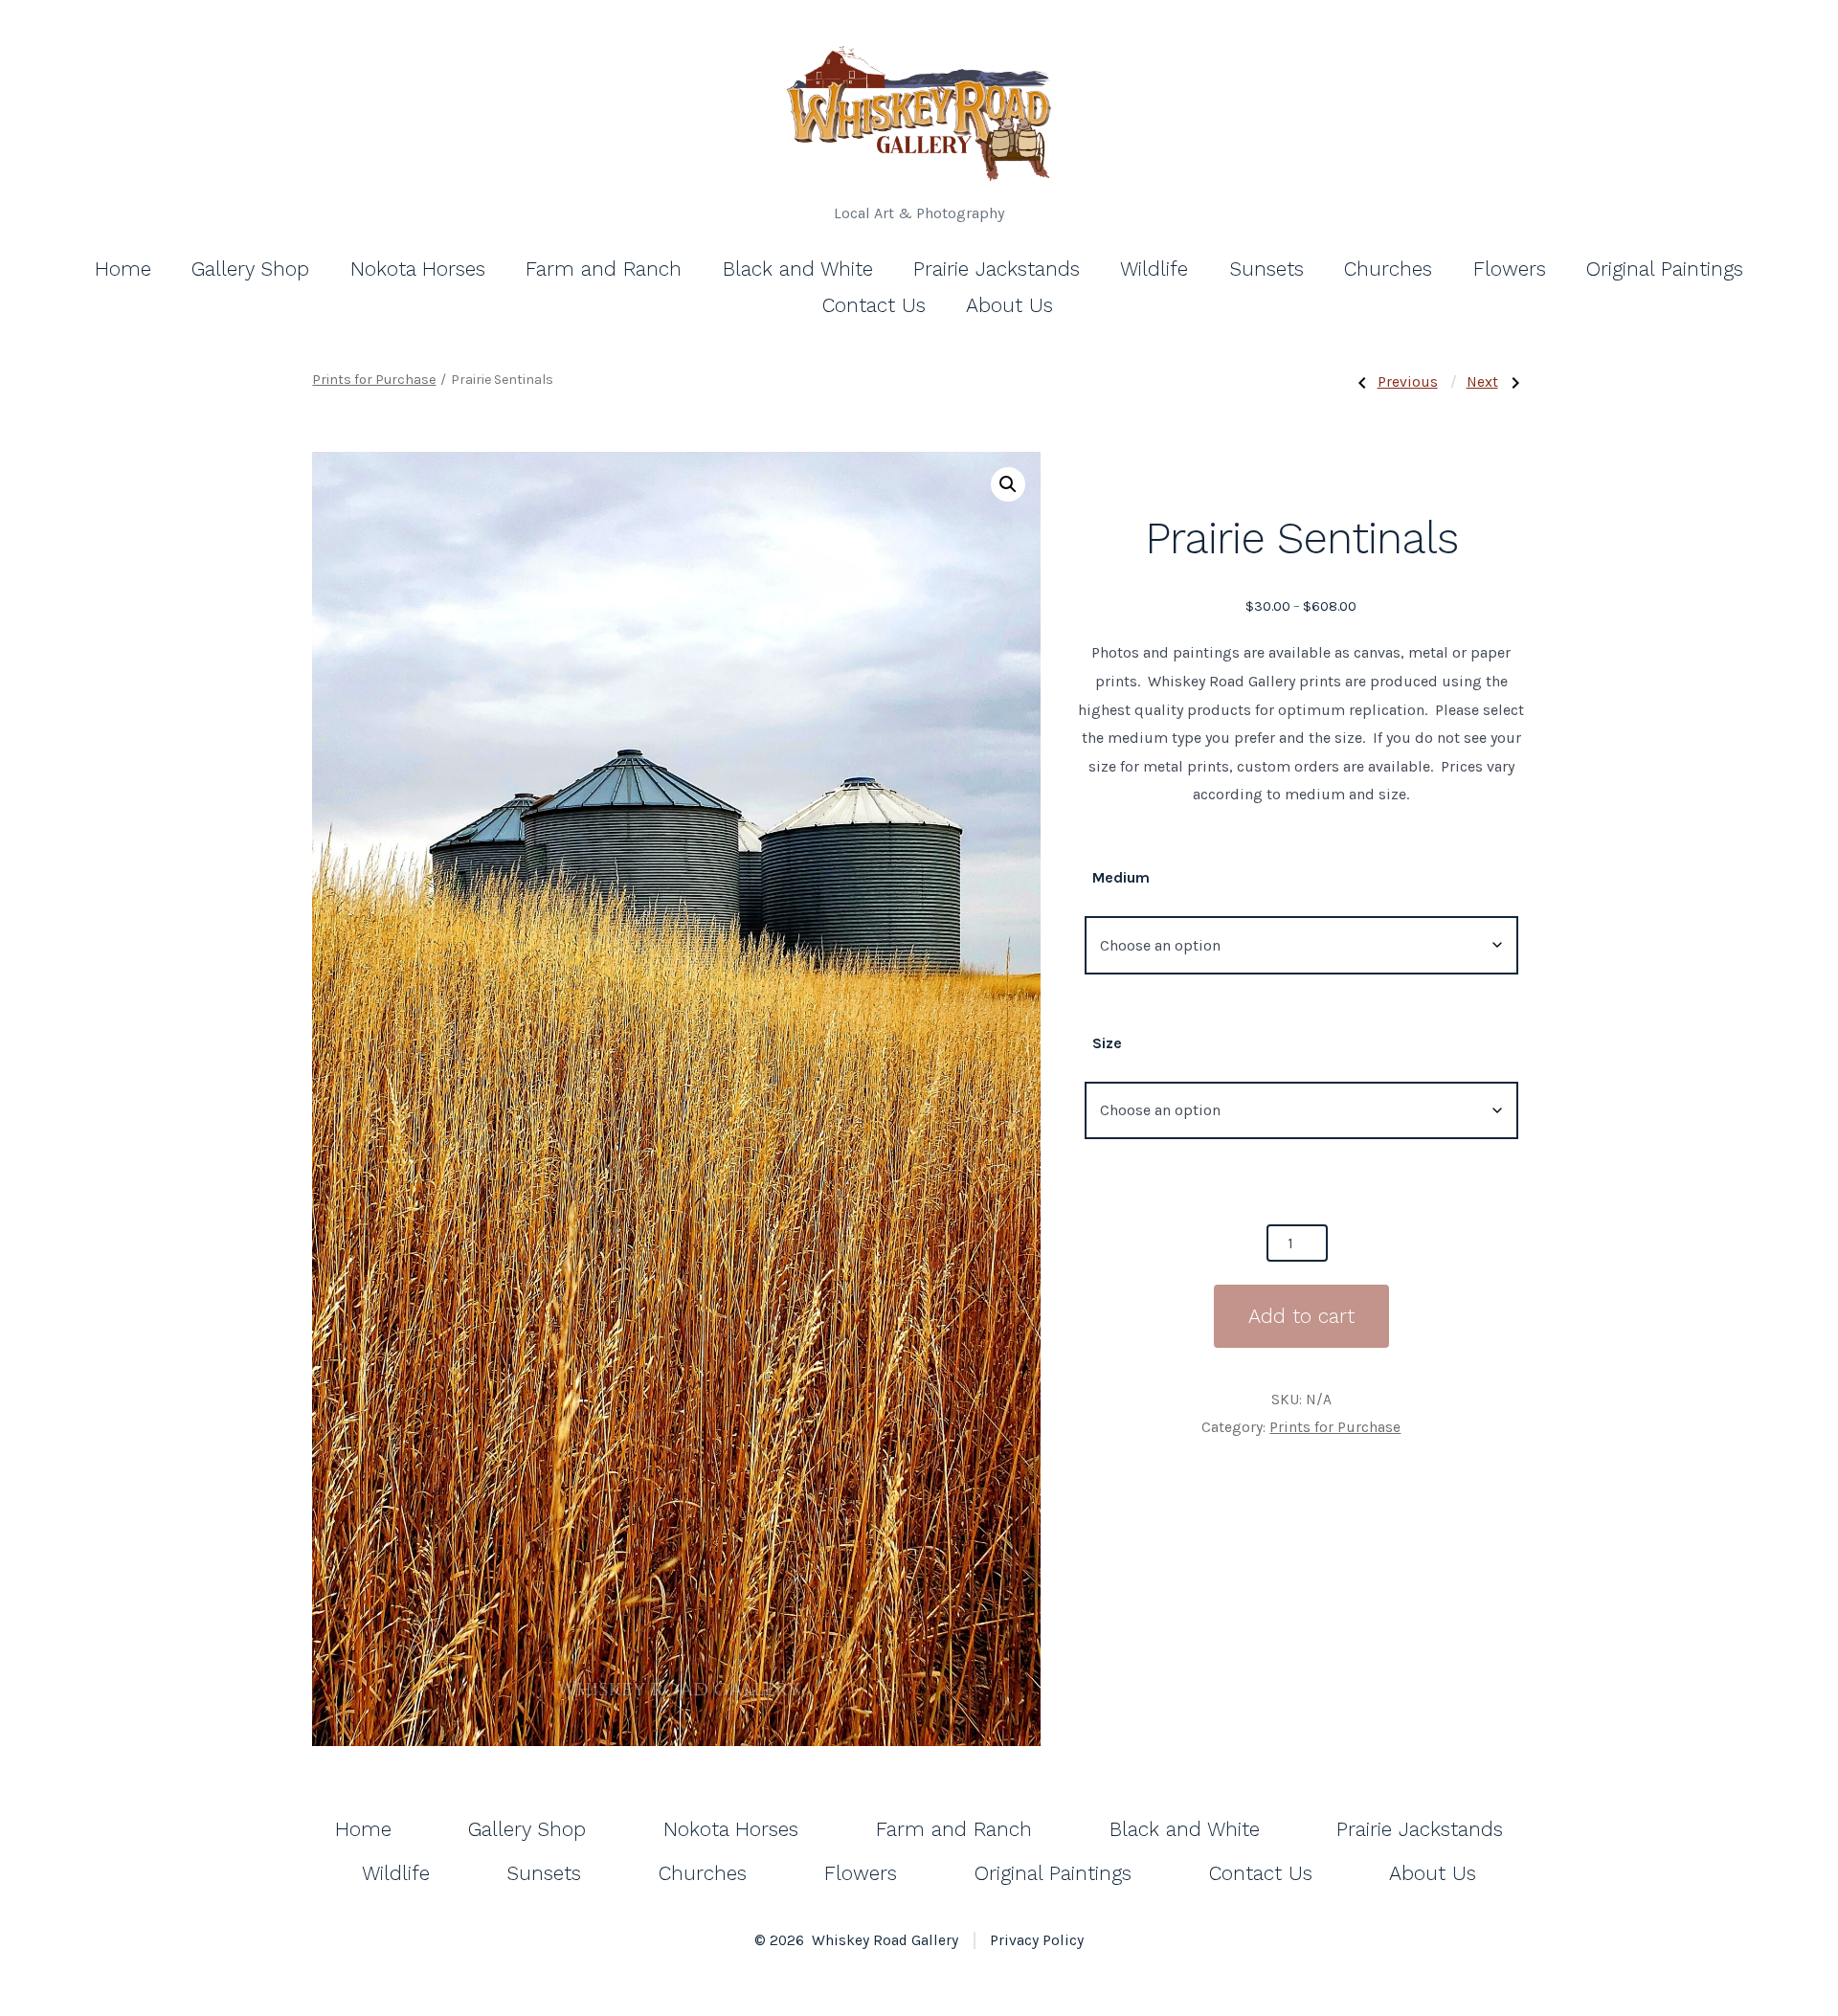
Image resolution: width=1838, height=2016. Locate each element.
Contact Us (874, 305)
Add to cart (1301, 1316)
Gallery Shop (250, 269)
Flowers (1510, 269)
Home (123, 269)
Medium (1121, 877)
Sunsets (1266, 269)
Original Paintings (1665, 269)
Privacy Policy (1037, 1940)
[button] (1008, 484)
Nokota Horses (418, 269)
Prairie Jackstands (997, 269)
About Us (1009, 305)
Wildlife (1154, 269)
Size (1107, 1043)
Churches (1388, 269)
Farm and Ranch (604, 269)
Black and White (798, 269)
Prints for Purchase (374, 380)
